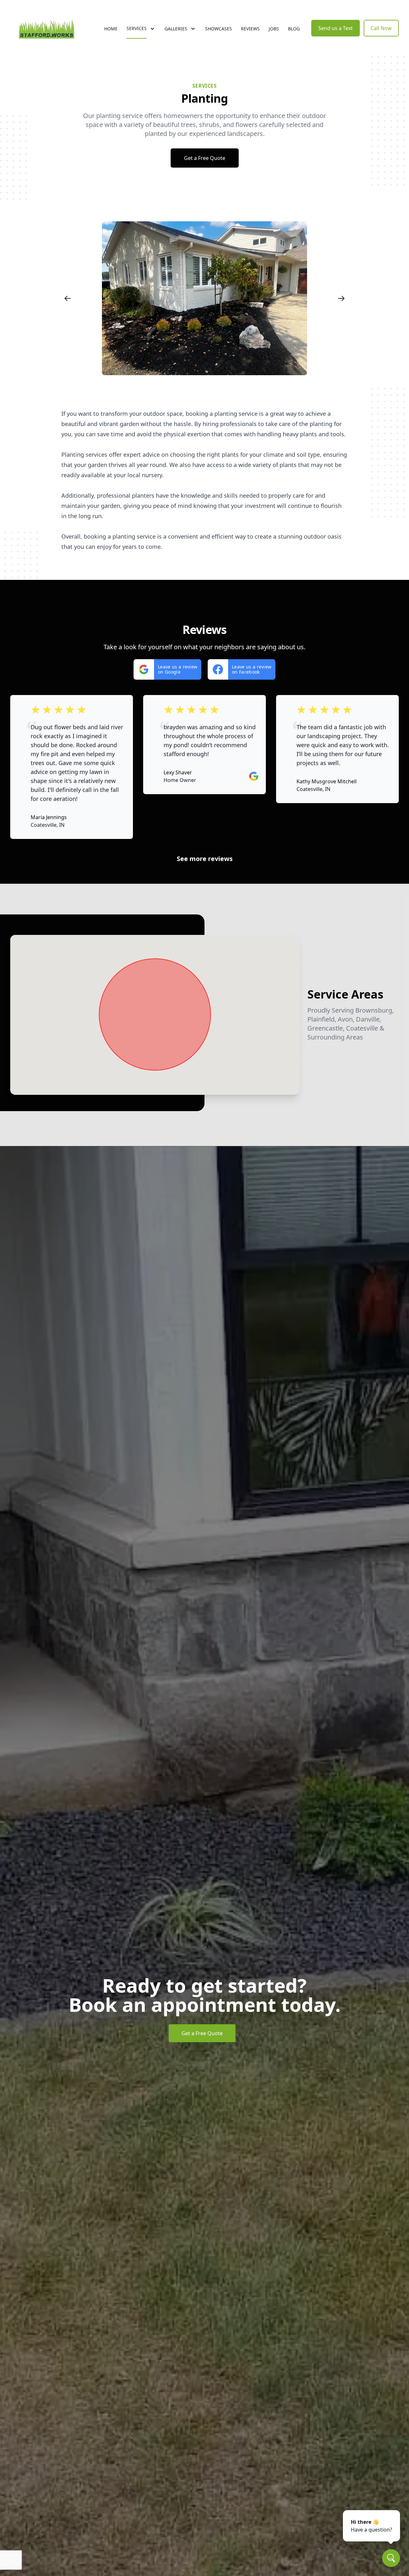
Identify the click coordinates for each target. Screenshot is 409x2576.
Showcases (219, 29)
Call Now (381, 28)
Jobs (274, 29)
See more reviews (205, 859)
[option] (136, 298)
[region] (204, 298)
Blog (294, 29)
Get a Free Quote (205, 158)
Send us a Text (336, 28)
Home (111, 29)
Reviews (250, 29)
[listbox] (204, 298)
